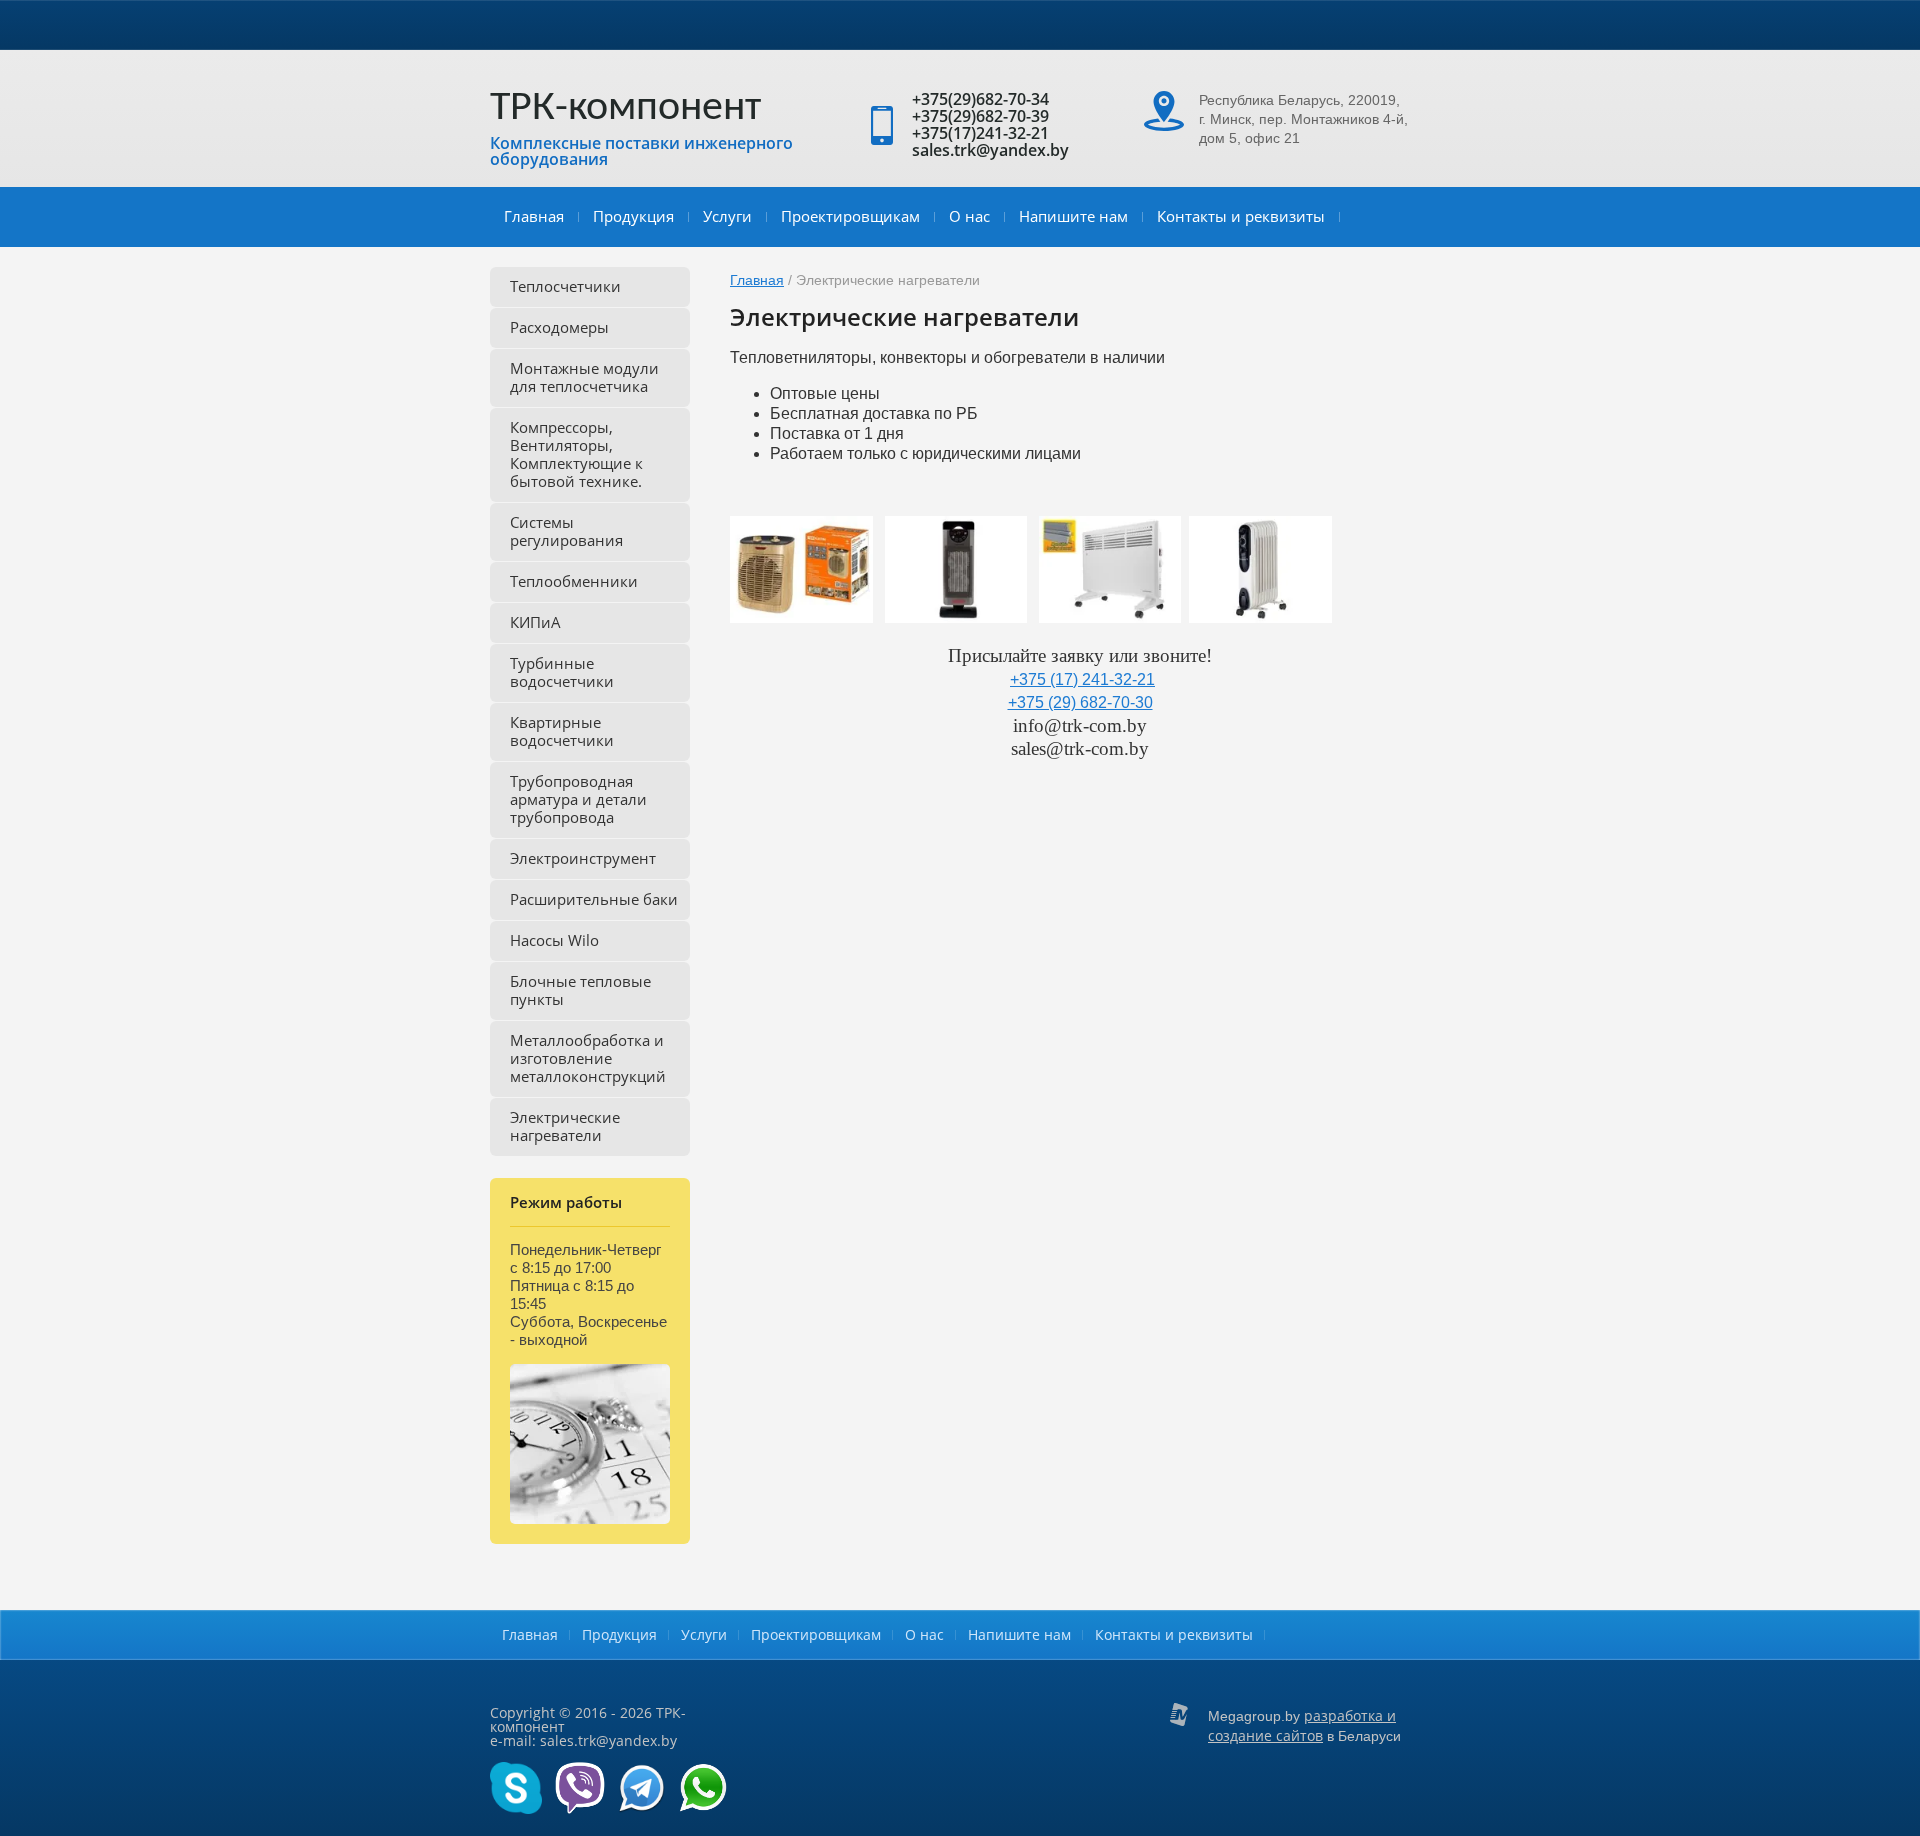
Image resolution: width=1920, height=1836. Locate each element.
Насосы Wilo (554, 940)
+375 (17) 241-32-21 (1082, 679)
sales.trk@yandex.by (990, 150)
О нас (969, 216)
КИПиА (535, 622)
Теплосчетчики (565, 286)
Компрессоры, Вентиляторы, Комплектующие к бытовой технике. (576, 454)
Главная (534, 216)
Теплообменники (574, 581)
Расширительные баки (594, 899)
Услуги (727, 216)
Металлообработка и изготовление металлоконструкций (588, 1058)
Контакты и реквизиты (1241, 216)
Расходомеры (559, 327)
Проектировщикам (850, 216)
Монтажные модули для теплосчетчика (584, 377)
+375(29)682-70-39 (980, 116)
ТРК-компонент (625, 108)
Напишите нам (1073, 216)
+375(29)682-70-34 (980, 99)
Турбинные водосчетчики (562, 672)
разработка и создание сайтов (1302, 1725)
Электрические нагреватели (565, 1126)
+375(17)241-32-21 (980, 133)
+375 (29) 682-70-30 (1080, 702)
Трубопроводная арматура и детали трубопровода (578, 799)
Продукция (633, 216)
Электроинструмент (583, 858)
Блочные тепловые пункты (580, 990)
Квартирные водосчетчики (562, 731)
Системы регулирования (566, 531)
